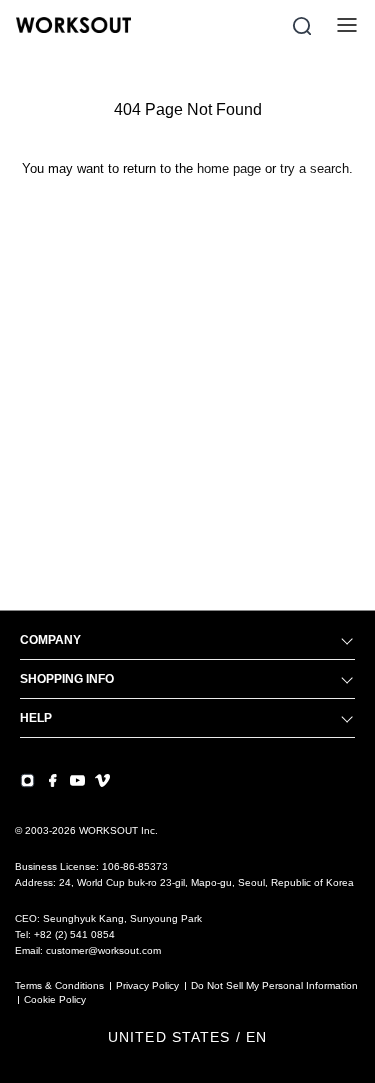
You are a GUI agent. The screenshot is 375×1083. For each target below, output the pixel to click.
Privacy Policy (147, 985)
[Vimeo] (102, 780)
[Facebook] (52, 780)
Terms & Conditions (59, 985)
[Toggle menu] (347, 25)
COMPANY (50, 640)
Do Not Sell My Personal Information (274, 985)
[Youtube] (77, 780)
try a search (314, 168)
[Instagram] (27, 780)
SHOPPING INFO (67, 679)
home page (229, 168)
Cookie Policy (55, 999)
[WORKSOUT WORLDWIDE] (73, 25)
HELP (36, 718)
